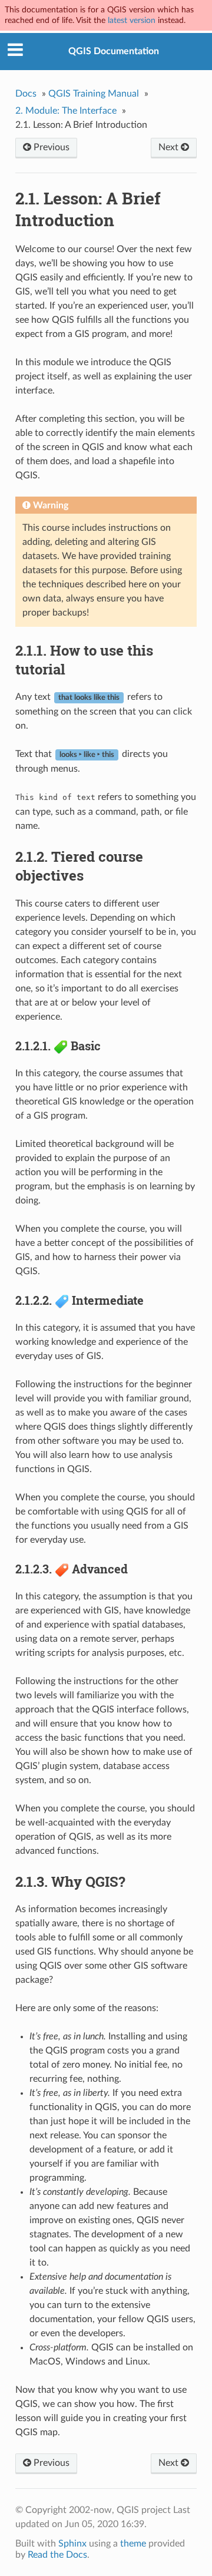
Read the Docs (57, 2555)
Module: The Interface (66, 111)
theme (133, 2544)
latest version (132, 20)
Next (170, 147)
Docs (26, 94)
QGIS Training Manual (94, 94)
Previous (50, 147)
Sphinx (72, 2544)
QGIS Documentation (114, 51)
